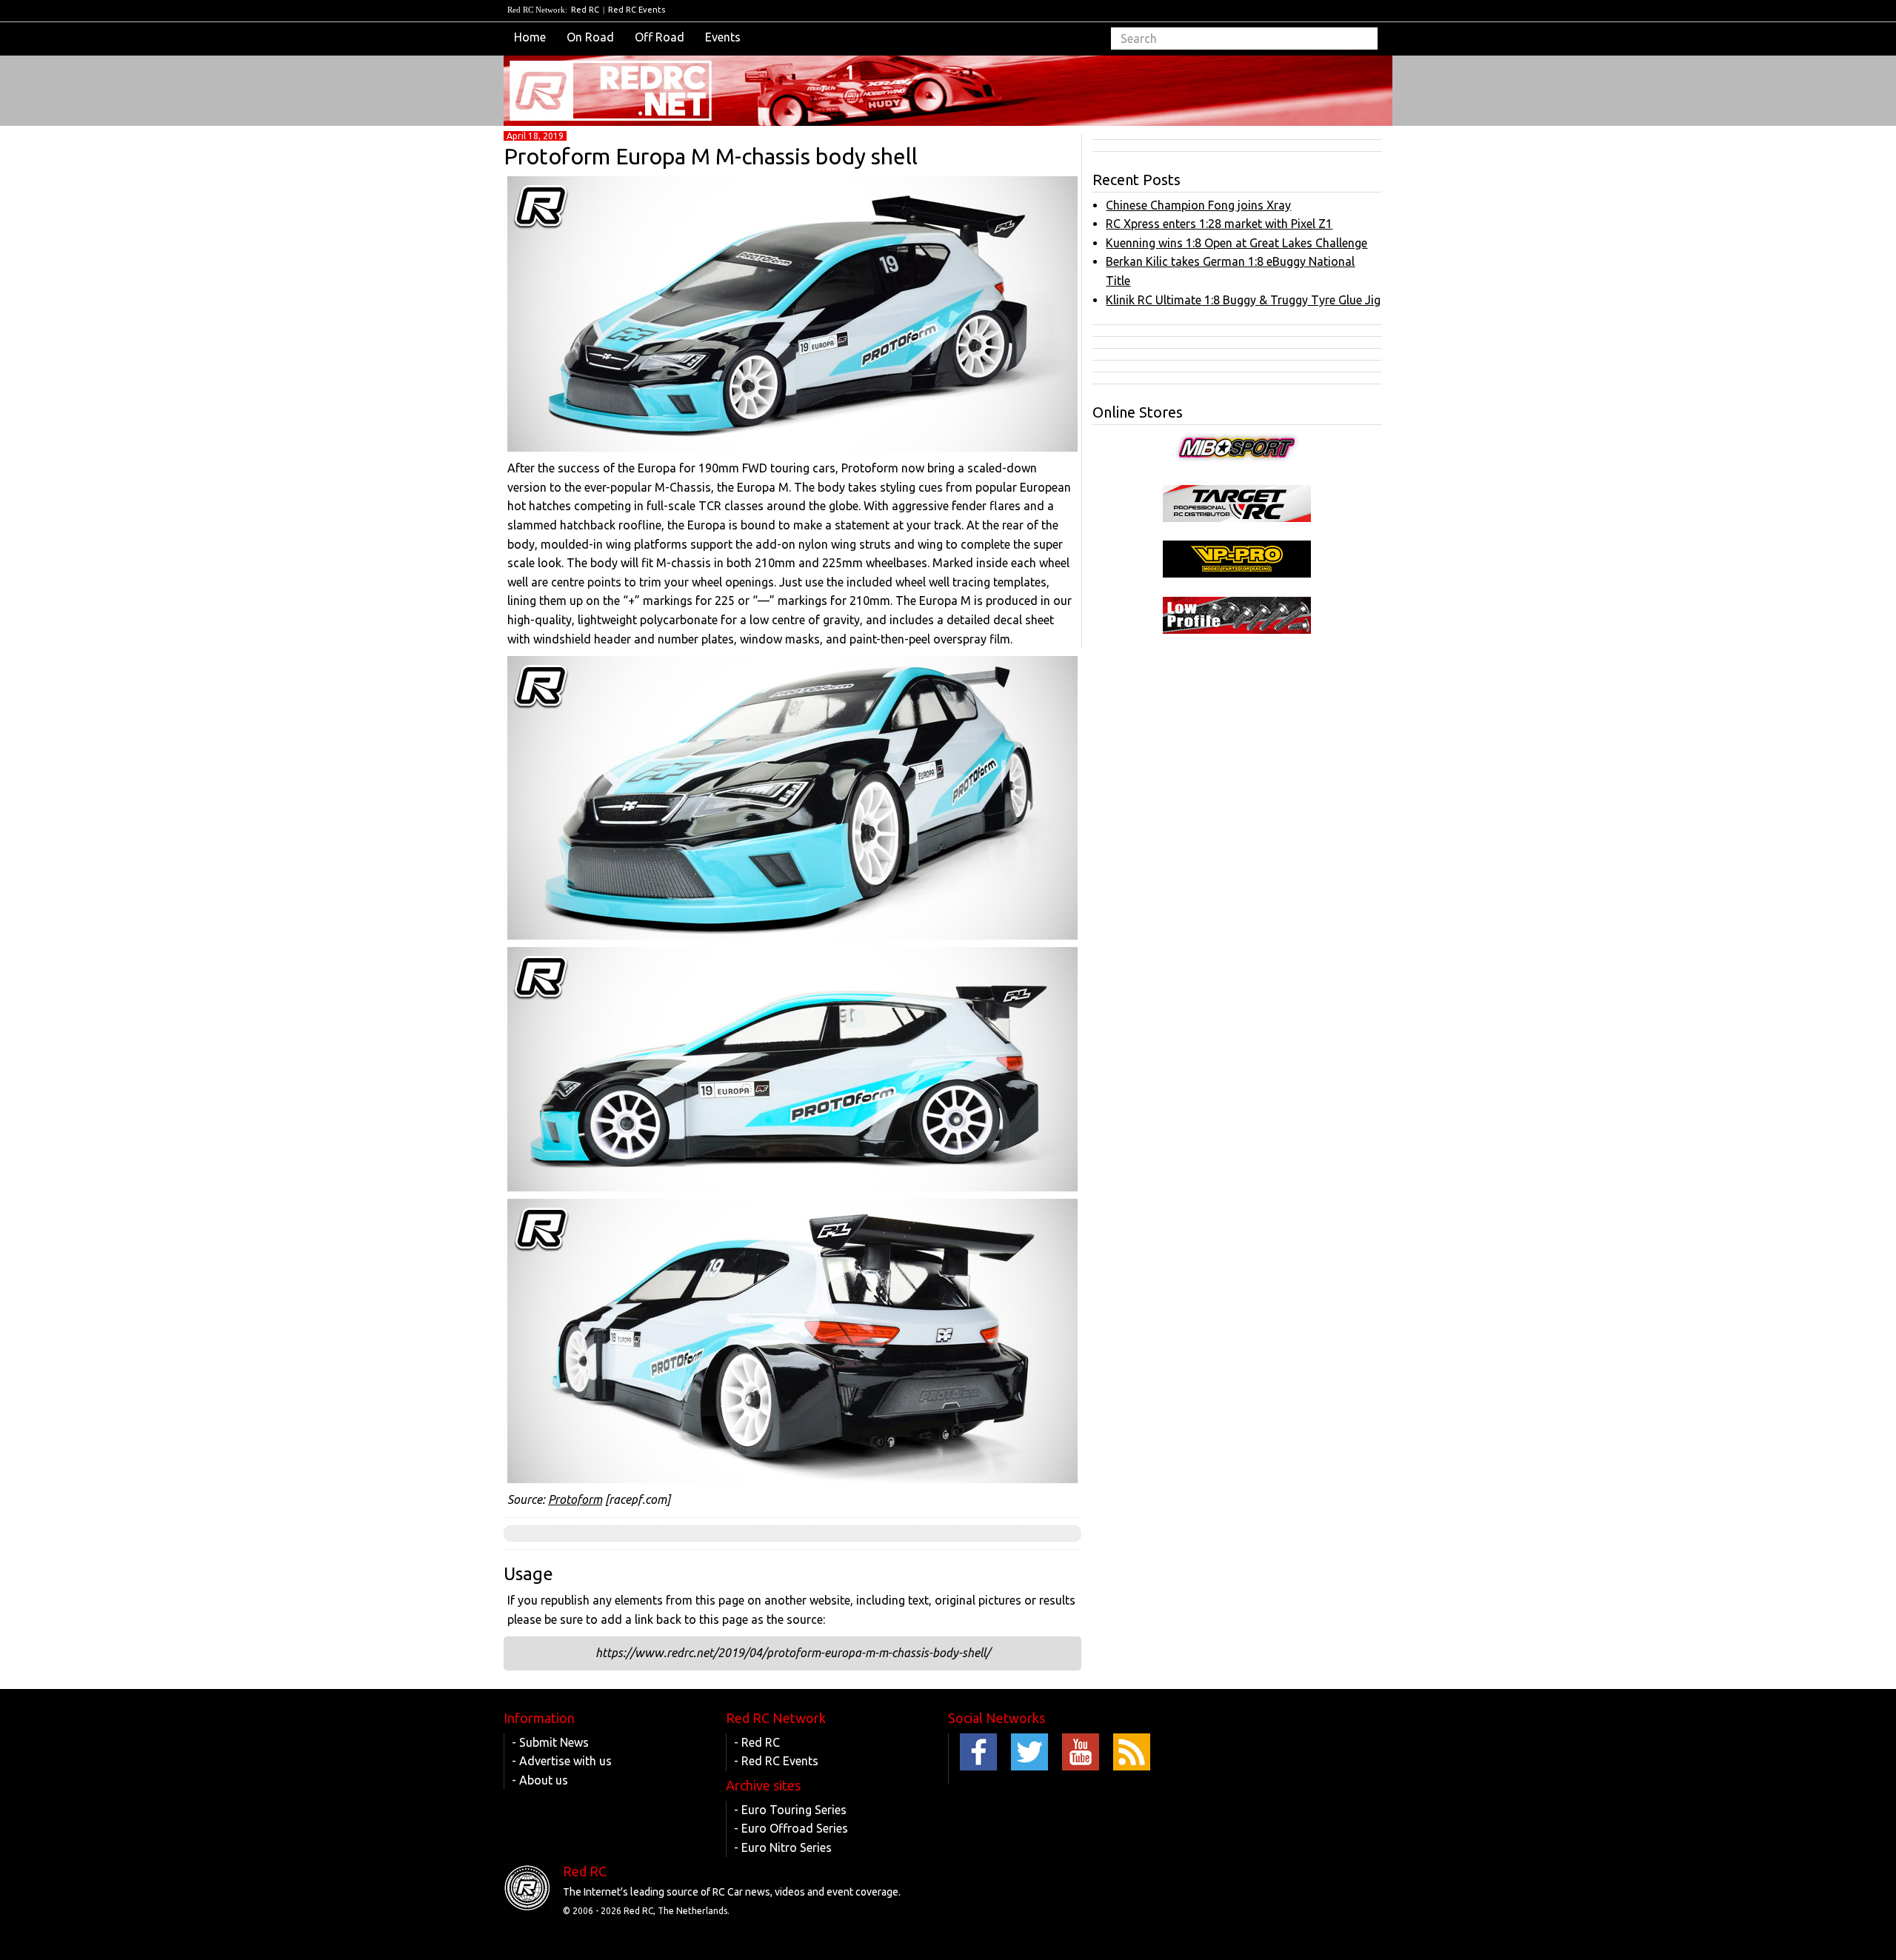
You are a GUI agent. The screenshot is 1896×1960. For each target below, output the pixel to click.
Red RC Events (637, 10)
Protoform (575, 1499)
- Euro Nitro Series (783, 1847)
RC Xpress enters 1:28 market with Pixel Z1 (1219, 224)
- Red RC (757, 1742)
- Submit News (550, 1742)
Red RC (585, 10)
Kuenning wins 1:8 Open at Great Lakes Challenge (1236, 243)
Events (723, 37)
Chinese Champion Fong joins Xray (1198, 205)
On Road (590, 37)
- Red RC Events (776, 1761)
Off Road (660, 37)
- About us (540, 1780)
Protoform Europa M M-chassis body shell (711, 156)
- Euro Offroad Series (791, 1828)
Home (530, 37)
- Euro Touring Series (790, 1810)
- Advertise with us (562, 1761)
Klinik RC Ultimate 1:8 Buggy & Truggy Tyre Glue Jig (1243, 300)
